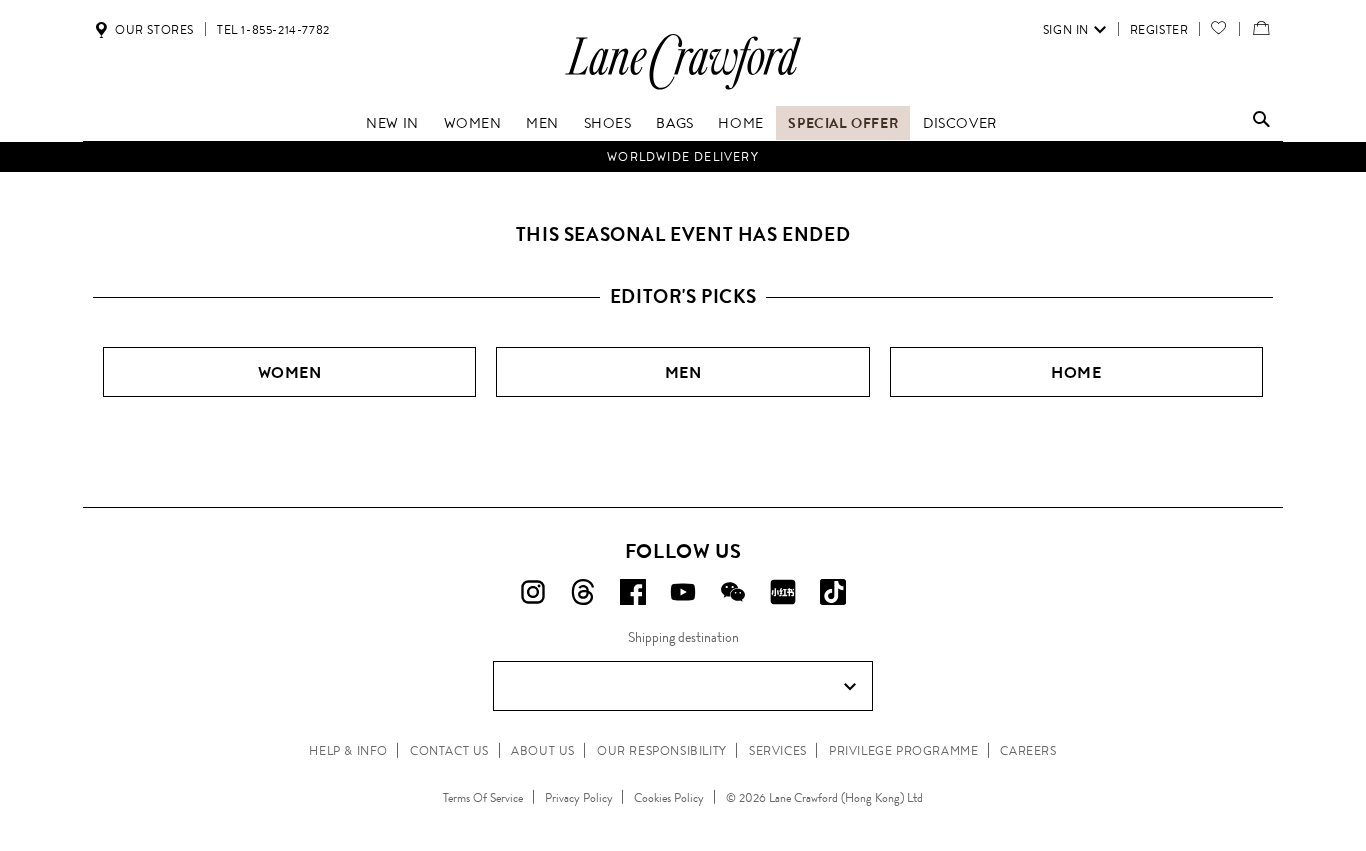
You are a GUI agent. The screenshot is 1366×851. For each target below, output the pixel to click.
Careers (1028, 751)
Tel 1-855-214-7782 (273, 30)
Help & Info (348, 751)
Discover (960, 123)
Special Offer (843, 123)
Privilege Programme (903, 751)
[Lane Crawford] (683, 88)
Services (778, 751)
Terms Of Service (483, 798)
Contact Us (449, 751)
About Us (543, 751)
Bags (674, 123)
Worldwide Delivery (683, 157)
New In (392, 123)
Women (473, 123)
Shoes (608, 123)
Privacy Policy (579, 798)
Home (740, 123)
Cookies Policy (669, 798)
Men (542, 123)
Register (1159, 30)
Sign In (1066, 30)
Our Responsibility (662, 751)
